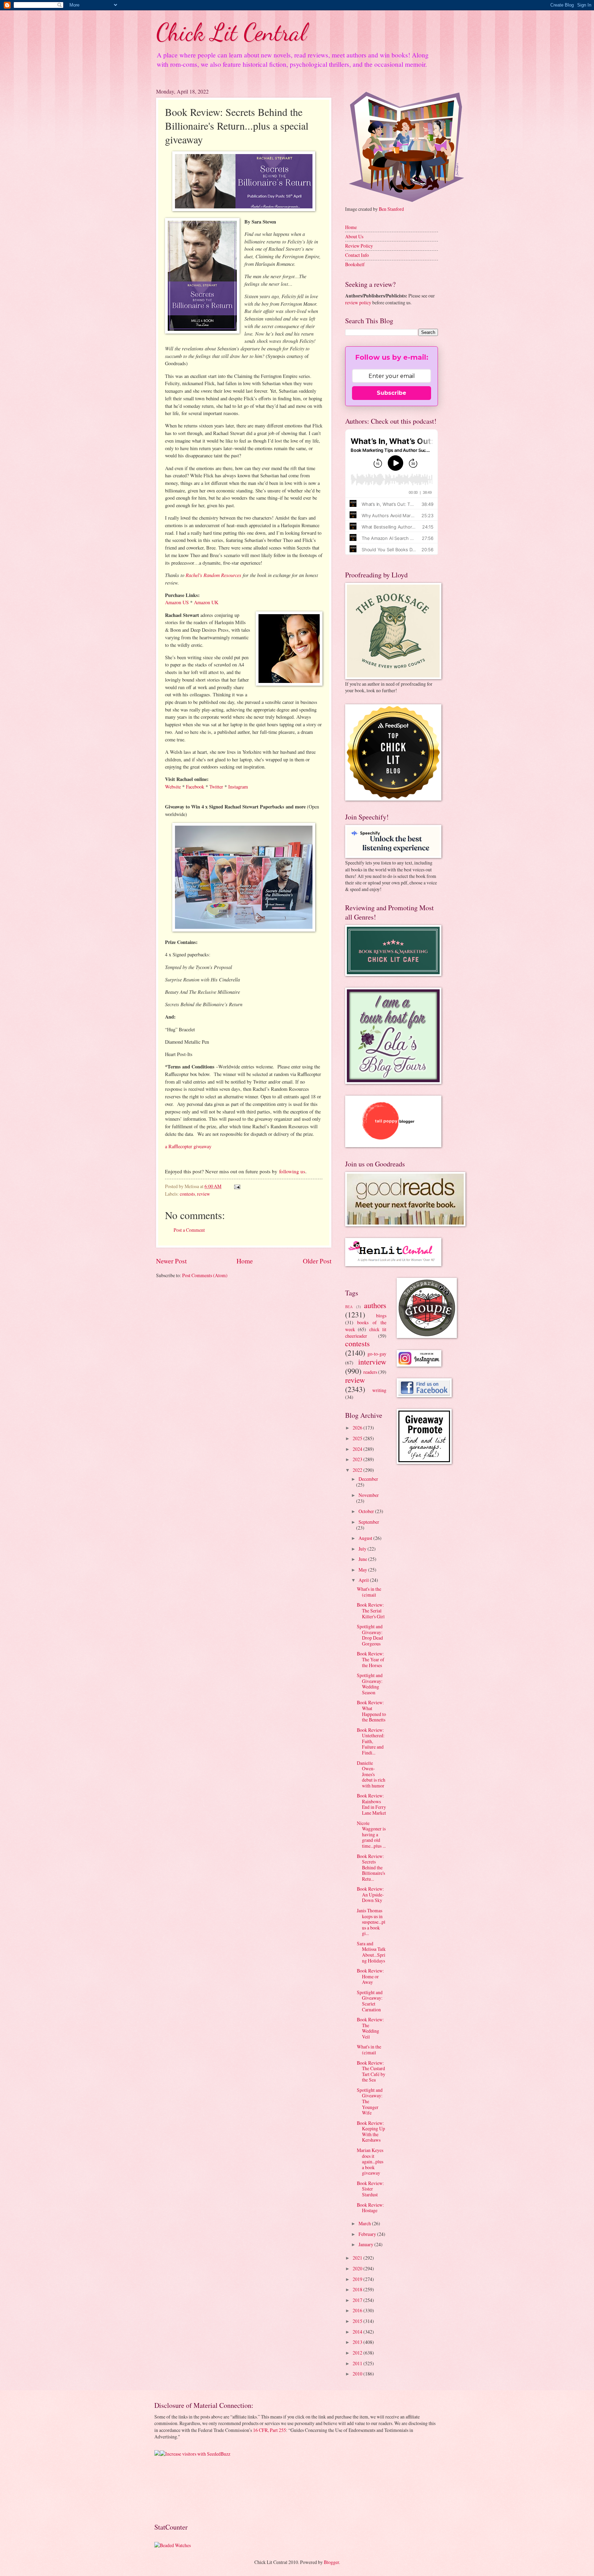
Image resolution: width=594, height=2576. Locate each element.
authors (375, 1305)
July (363, 1549)
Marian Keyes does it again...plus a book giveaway (370, 2161)
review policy (358, 302)
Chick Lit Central (231, 32)
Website (173, 787)
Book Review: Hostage (370, 2208)
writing (379, 1390)
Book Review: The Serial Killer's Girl (371, 1610)
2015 (358, 2321)
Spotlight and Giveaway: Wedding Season (370, 1684)
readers (370, 1372)
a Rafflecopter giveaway (188, 1146)
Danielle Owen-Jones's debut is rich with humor (371, 1774)
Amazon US (177, 602)
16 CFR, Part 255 (269, 2430)
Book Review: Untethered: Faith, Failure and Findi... (371, 1741)
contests (187, 1194)
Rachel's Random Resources (213, 575)
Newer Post (171, 1261)
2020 (358, 2268)
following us (292, 1171)
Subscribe (392, 393)
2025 (358, 1438)
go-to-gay (377, 1354)
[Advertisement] (176, 2489)
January (366, 2244)
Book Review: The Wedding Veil (370, 2028)
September (369, 1522)
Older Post (317, 1261)
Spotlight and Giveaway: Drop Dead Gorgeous (370, 1635)
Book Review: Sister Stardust (370, 2189)
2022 (358, 1470)
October (367, 1511)
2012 (358, 2353)
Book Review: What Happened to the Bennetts (371, 1711)
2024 (358, 1449)
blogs (381, 1316)
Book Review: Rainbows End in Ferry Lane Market (371, 1804)
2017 (358, 2300)
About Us (354, 236)
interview (372, 1362)
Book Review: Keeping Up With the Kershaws (371, 2132)
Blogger (331, 2562)
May (363, 1570)
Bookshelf (355, 264)
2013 (358, 2342)
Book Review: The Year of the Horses (371, 1659)
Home (245, 1261)
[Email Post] (237, 1186)
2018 (358, 2289)
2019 (358, 2279)
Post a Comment (189, 1230)
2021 (358, 2258)
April (364, 1580)
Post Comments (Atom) (205, 1275)
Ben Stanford (391, 209)
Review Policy (359, 246)
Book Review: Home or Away (370, 1976)
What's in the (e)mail (369, 1592)
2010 (358, 2374)
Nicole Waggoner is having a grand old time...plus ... (371, 1834)
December (368, 1479)
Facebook (195, 787)
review (203, 1194)
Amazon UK (206, 602)
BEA (349, 1307)
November (369, 1495)
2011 (358, 2363)
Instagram (238, 787)
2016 (358, 2310)
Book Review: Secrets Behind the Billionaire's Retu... (371, 1867)
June (363, 1559)
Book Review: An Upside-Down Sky (370, 1894)
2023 (358, 1459)
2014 (358, 2332)
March (365, 2223)
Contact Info (357, 255)
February (368, 2234)
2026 (358, 1428)
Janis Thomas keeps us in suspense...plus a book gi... (371, 1922)
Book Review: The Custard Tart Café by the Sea (371, 2071)
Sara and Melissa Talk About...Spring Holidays (371, 1952)
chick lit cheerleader (366, 1333)
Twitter (216, 787)
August (366, 1538)
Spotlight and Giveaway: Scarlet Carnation (370, 2001)
